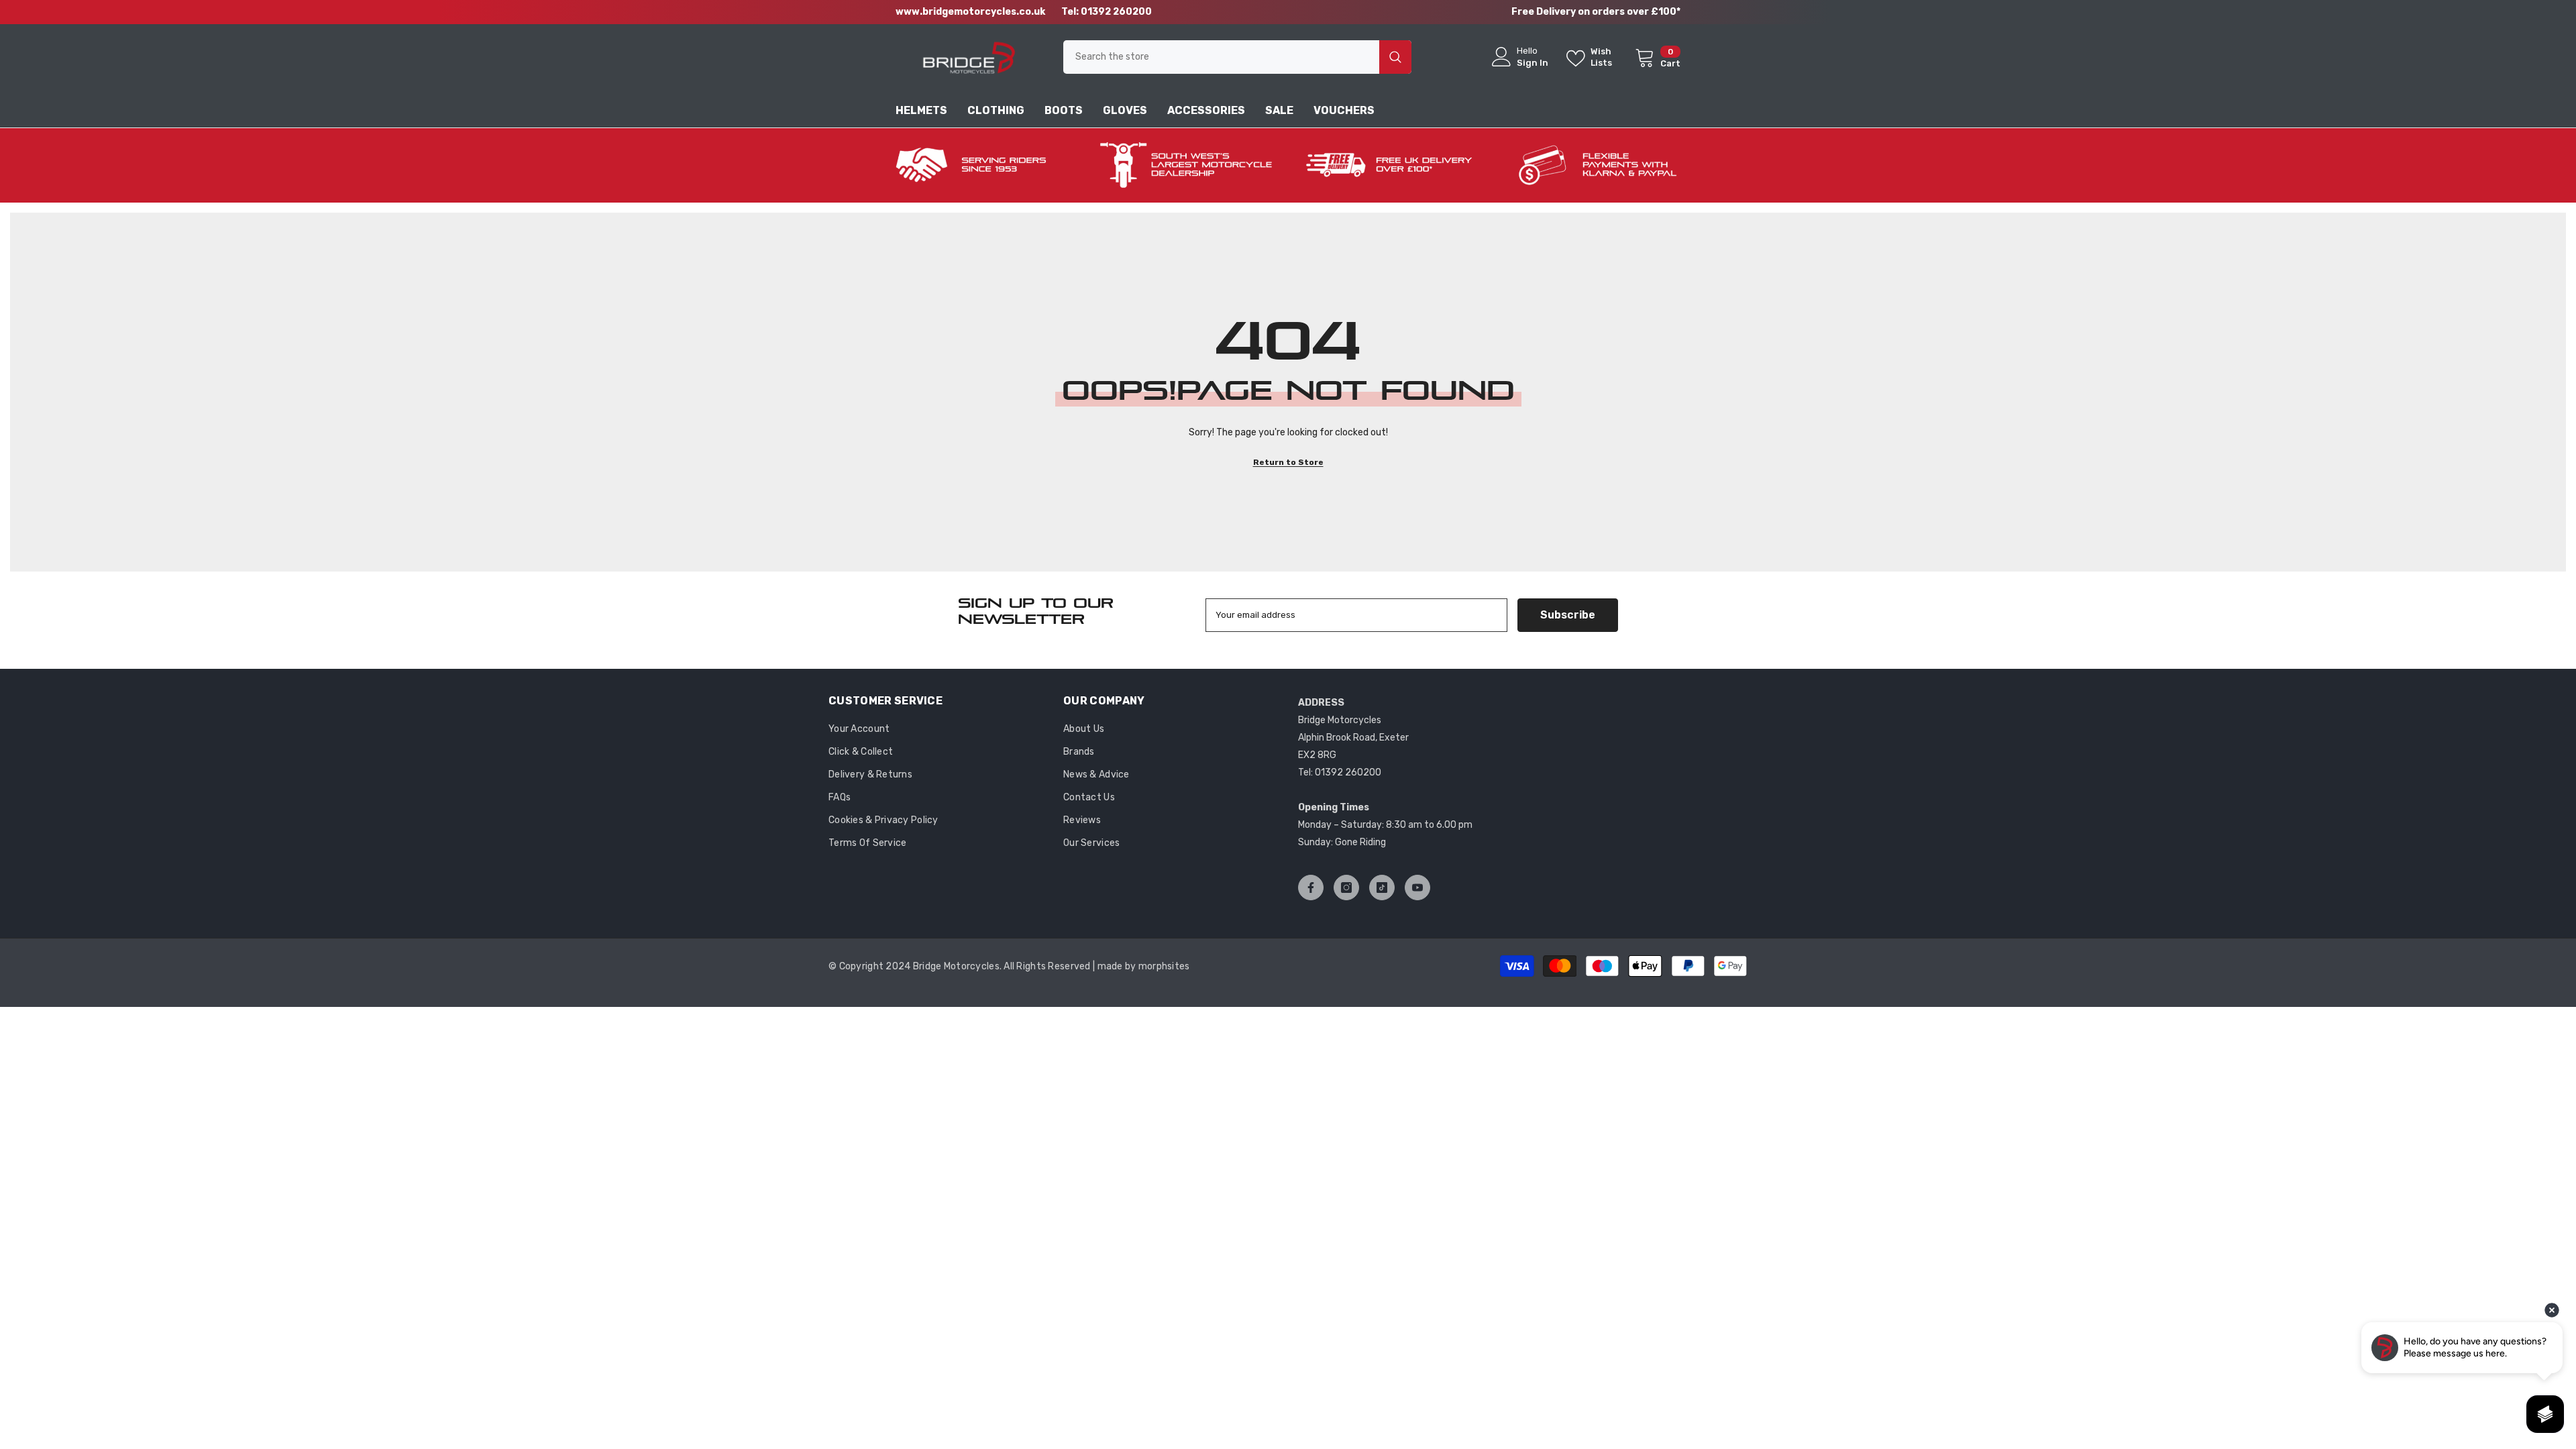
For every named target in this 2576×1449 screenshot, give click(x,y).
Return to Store (1288, 462)
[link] (979, 165)
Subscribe (1568, 615)
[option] (979, 165)
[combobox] (1221, 57)
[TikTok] (1382, 888)
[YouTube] (1417, 888)
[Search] (1237, 57)
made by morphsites (1144, 966)
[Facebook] (1311, 888)
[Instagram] (1346, 888)
